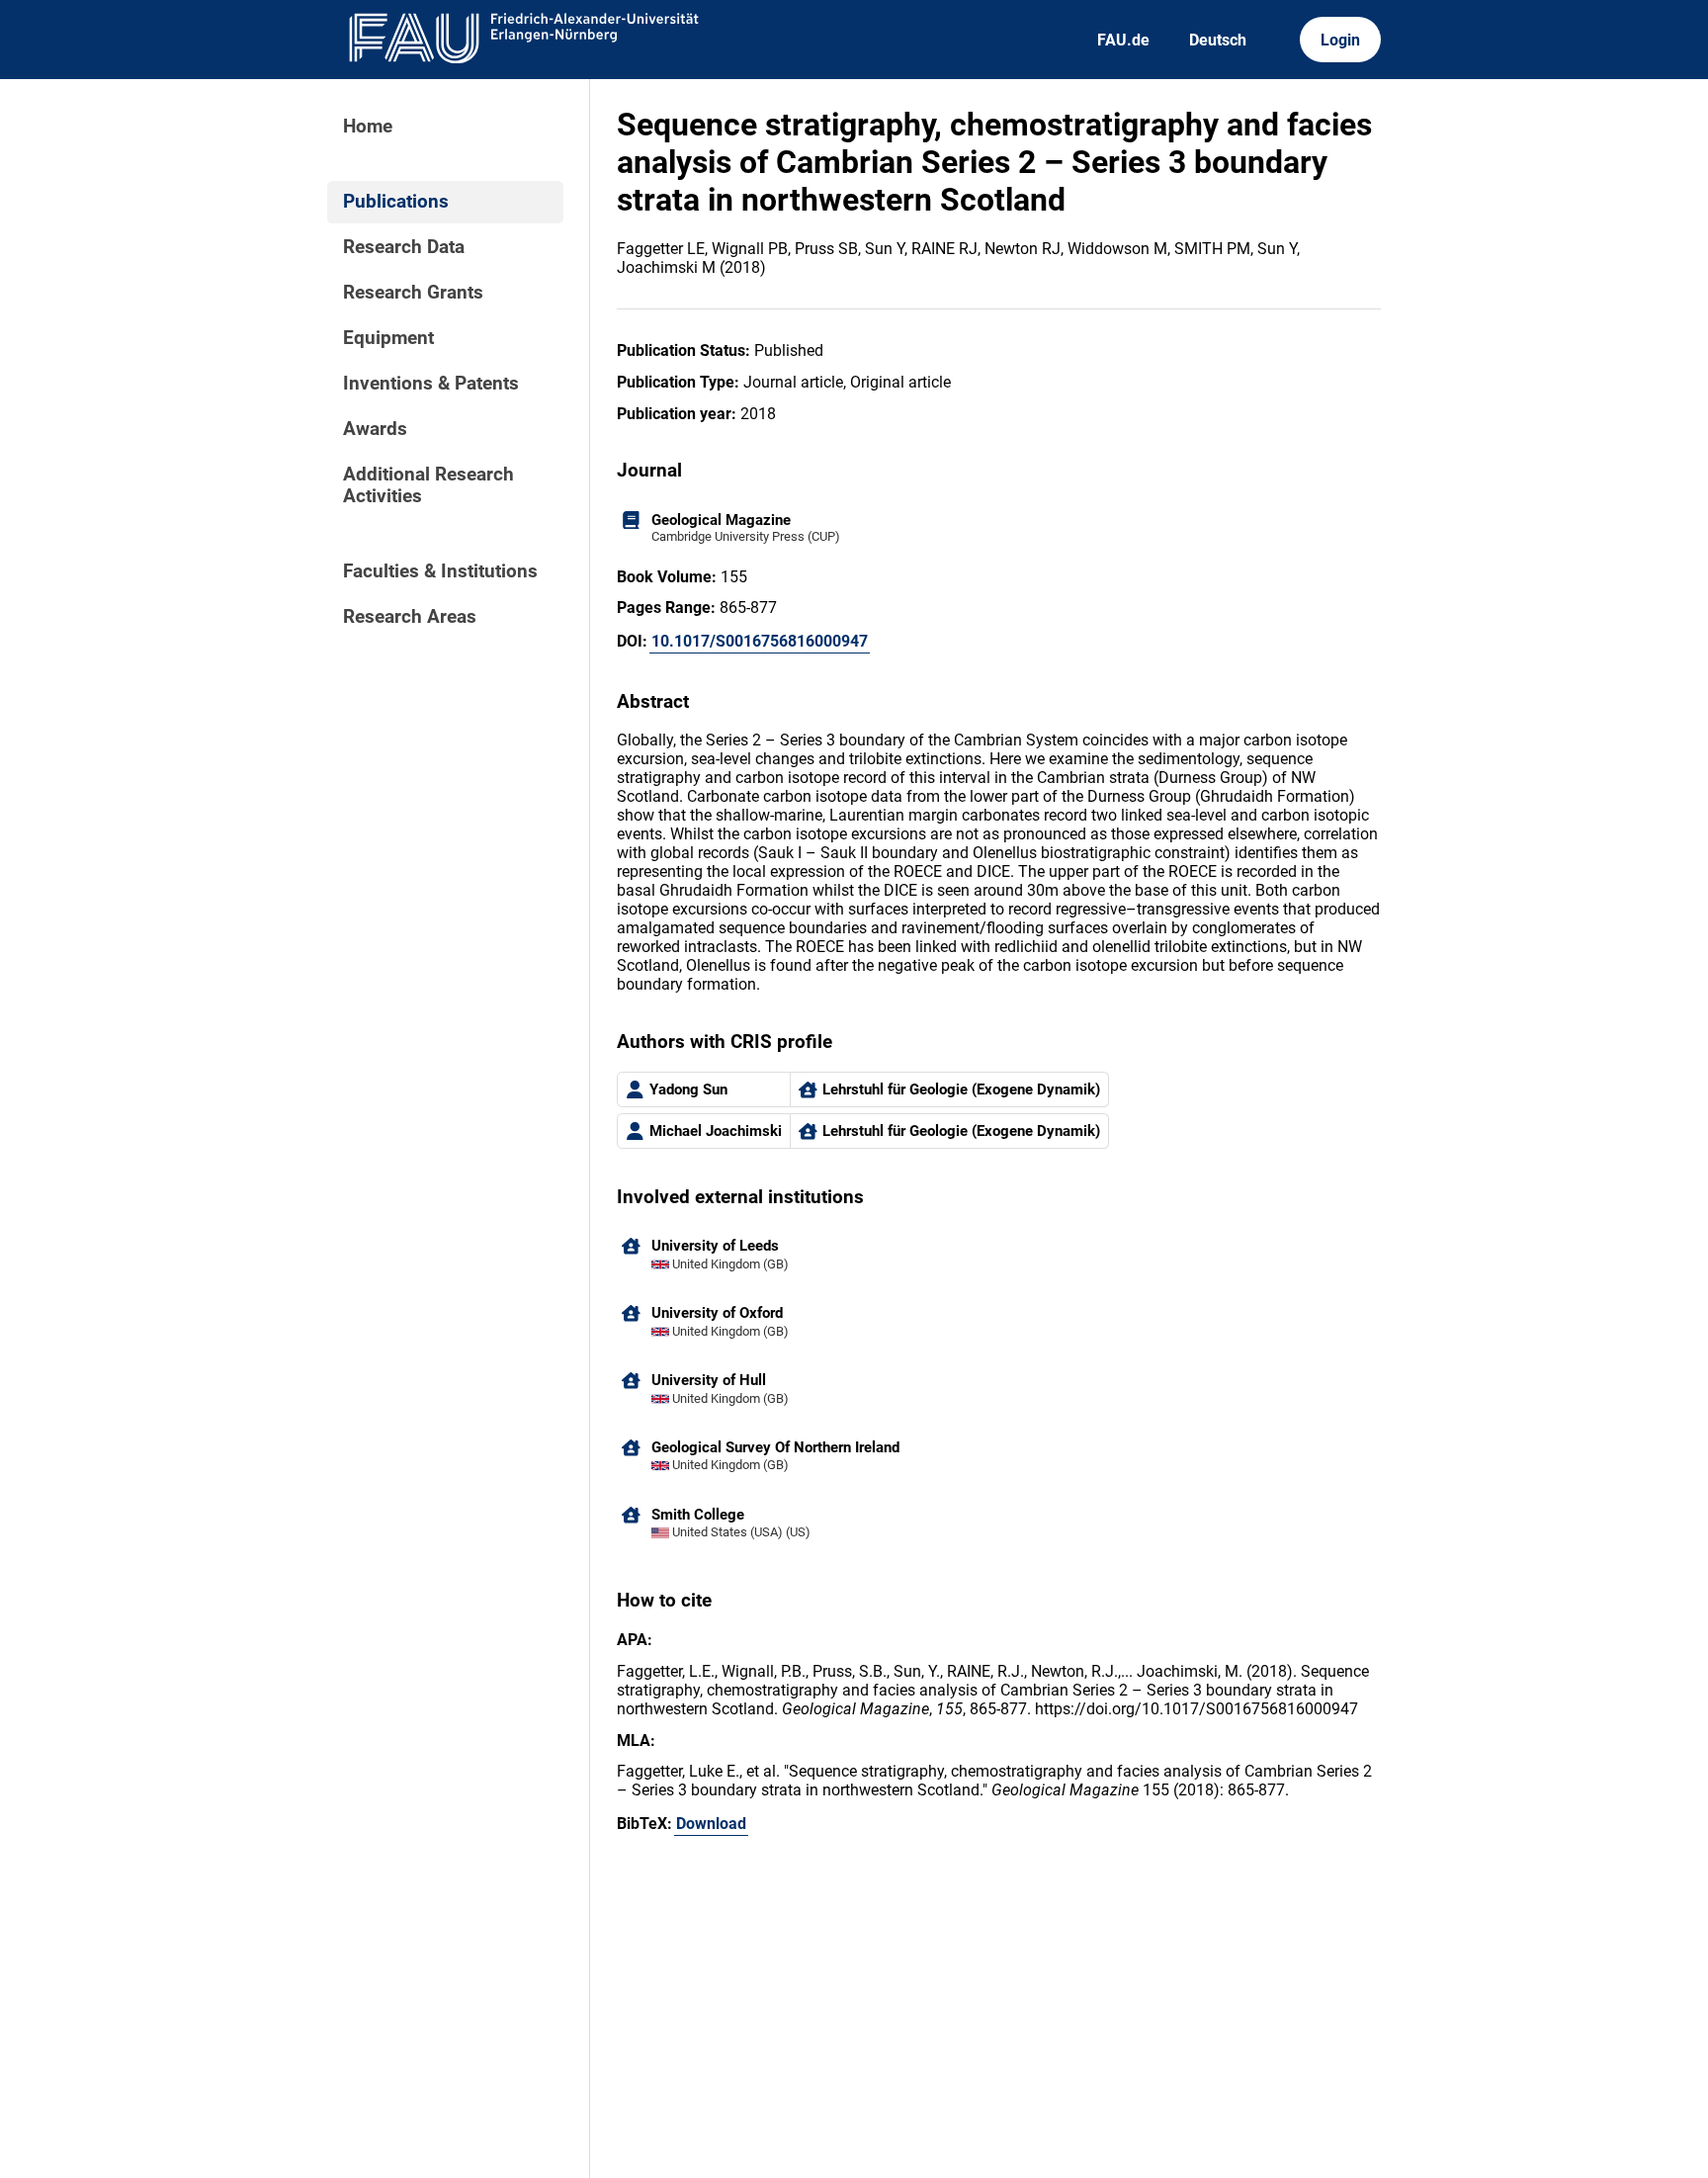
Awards (375, 429)
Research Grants (413, 293)
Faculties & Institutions (440, 571)
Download (711, 1824)
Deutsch (1218, 40)
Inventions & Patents (431, 384)
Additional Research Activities (428, 485)
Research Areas (410, 617)
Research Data (404, 247)
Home (368, 127)
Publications (396, 202)
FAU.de (1123, 40)
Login (1340, 40)
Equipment (388, 338)
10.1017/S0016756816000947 (760, 641)
